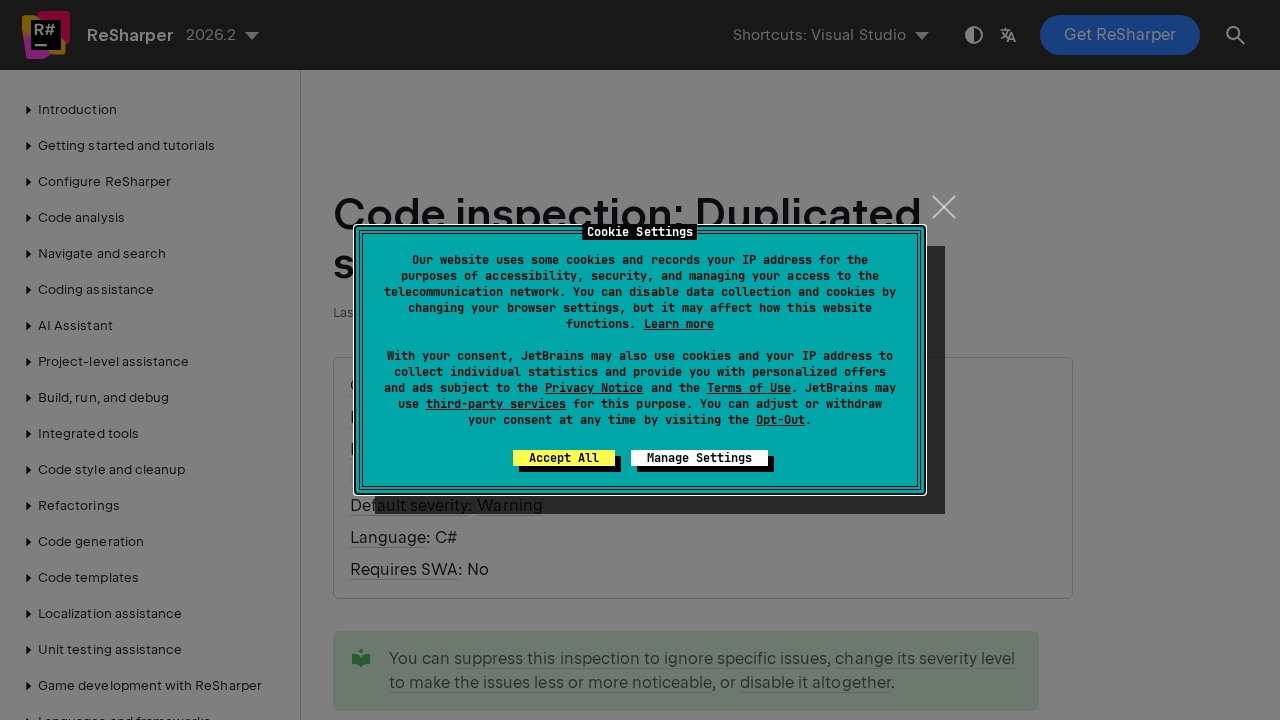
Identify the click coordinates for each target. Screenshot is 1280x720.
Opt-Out (780, 420)
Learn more (679, 324)
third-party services (496, 404)
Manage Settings (699, 458)
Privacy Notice (594, 388)
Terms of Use (749, 388)
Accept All (564, 458)
